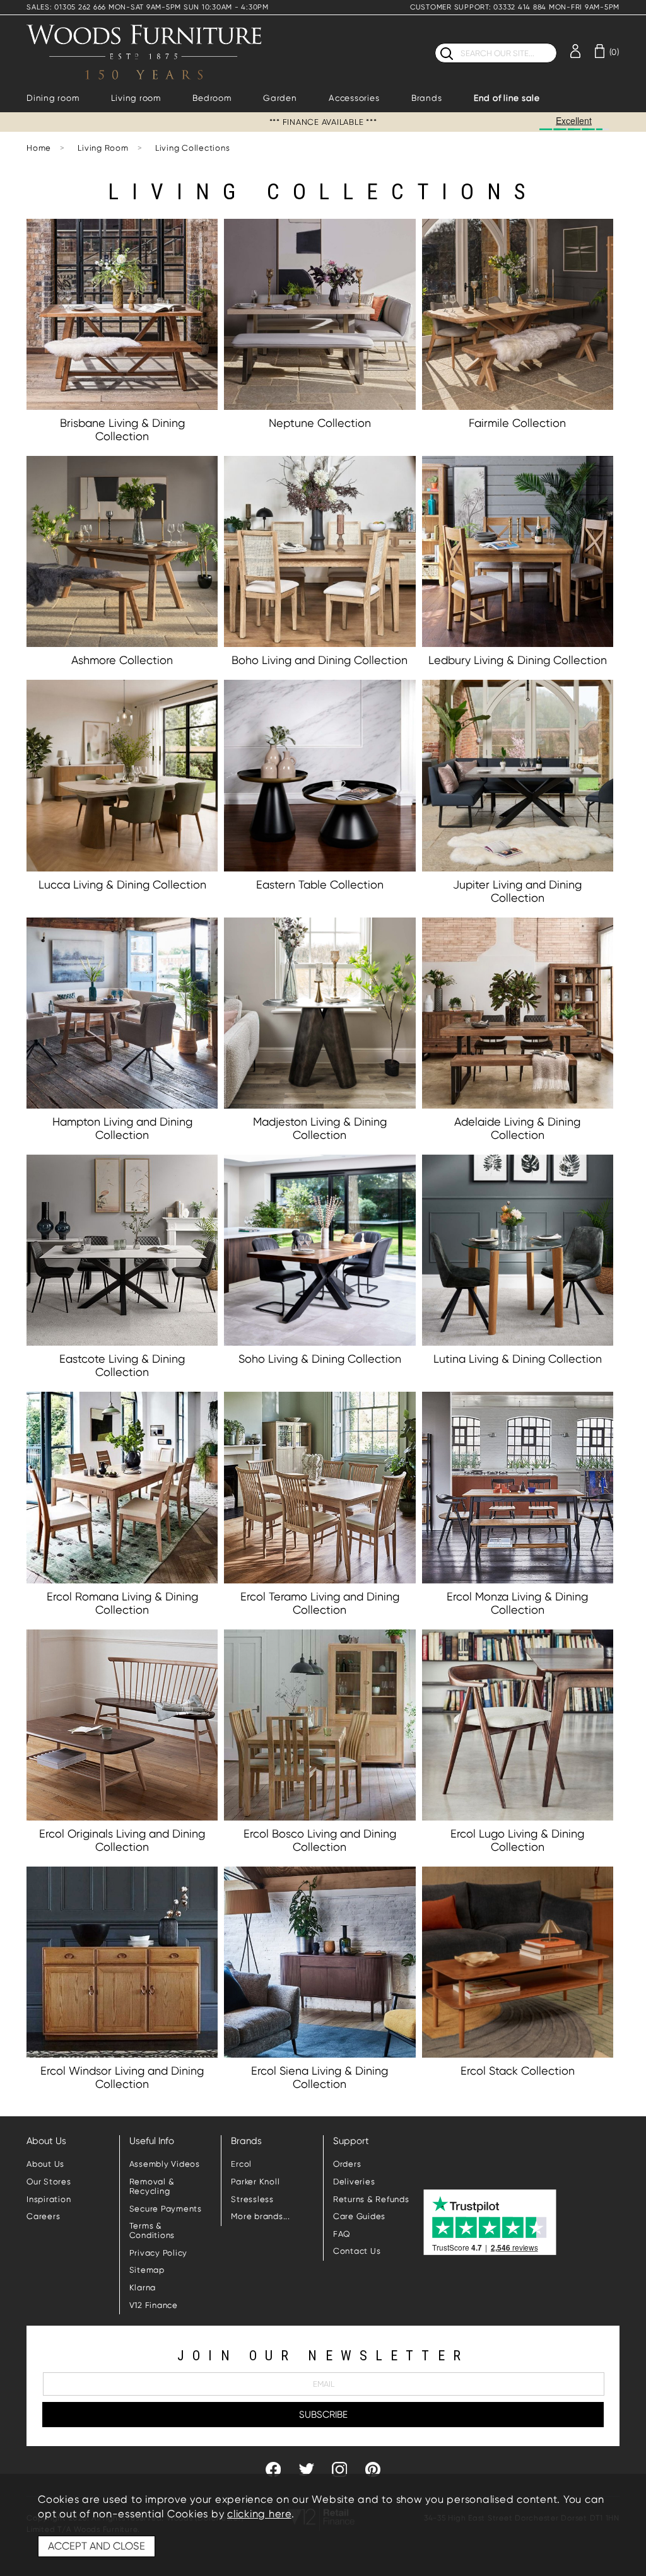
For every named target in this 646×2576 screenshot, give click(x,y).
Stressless (252, 2199)
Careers (43, 2216)
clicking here (259, 2514)
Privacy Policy (159, 2253)
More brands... (261, 2216)
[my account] (575, 50)
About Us (45, 2164)
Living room (136, 98)
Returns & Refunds (371, 2199)
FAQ (342, 2234)
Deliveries (354, 2182)
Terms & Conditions (152, 2230)
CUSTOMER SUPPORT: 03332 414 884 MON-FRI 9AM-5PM (515, 7)
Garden (280, 98)
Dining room (53, 98)
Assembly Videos (165, 2164)
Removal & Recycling (152, 2186)
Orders (347, 2164)
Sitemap (147, 2270)
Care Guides (359, 2216)
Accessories (354, 98)
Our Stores (49, 2182)
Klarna (143, 2288)
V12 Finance (154, 2305)
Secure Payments (166, 2209)
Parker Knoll (255, 2182)
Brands (427, 98)
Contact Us (357, 2251)
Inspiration (49, 2199)
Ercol (241, 2164)
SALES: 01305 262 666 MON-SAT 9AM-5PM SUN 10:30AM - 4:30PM (148, 7)
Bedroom (212, 98)
